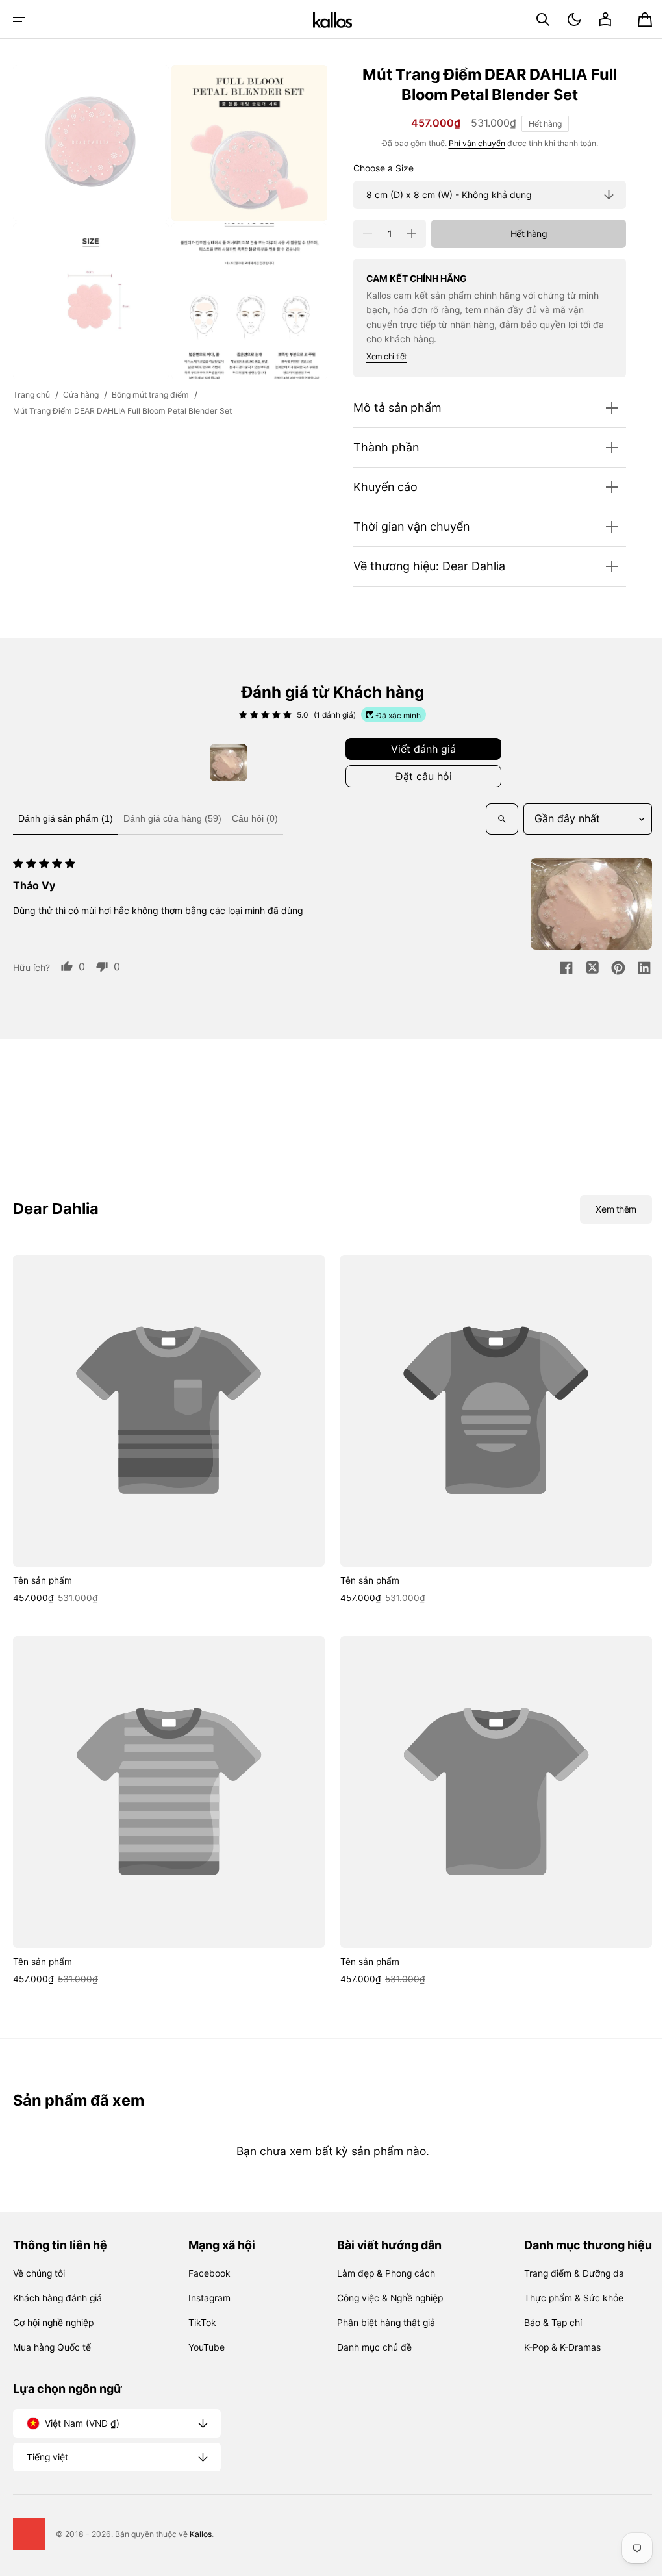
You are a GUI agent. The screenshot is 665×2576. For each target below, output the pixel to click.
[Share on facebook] (557, 969)
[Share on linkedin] (634, 969)
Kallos (201, 2534)
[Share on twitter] (583, 969)
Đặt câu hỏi (419, 776)
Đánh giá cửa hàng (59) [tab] (172, 818)
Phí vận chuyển (467, 143)
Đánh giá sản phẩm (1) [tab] (66, 818)
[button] (19, 19)
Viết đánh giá (419, 749)
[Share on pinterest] (609, 969)
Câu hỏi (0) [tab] (255, 818)
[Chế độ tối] (564, 19)
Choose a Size (374, 168)
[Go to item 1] (224, 763)
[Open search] (492, 819)
